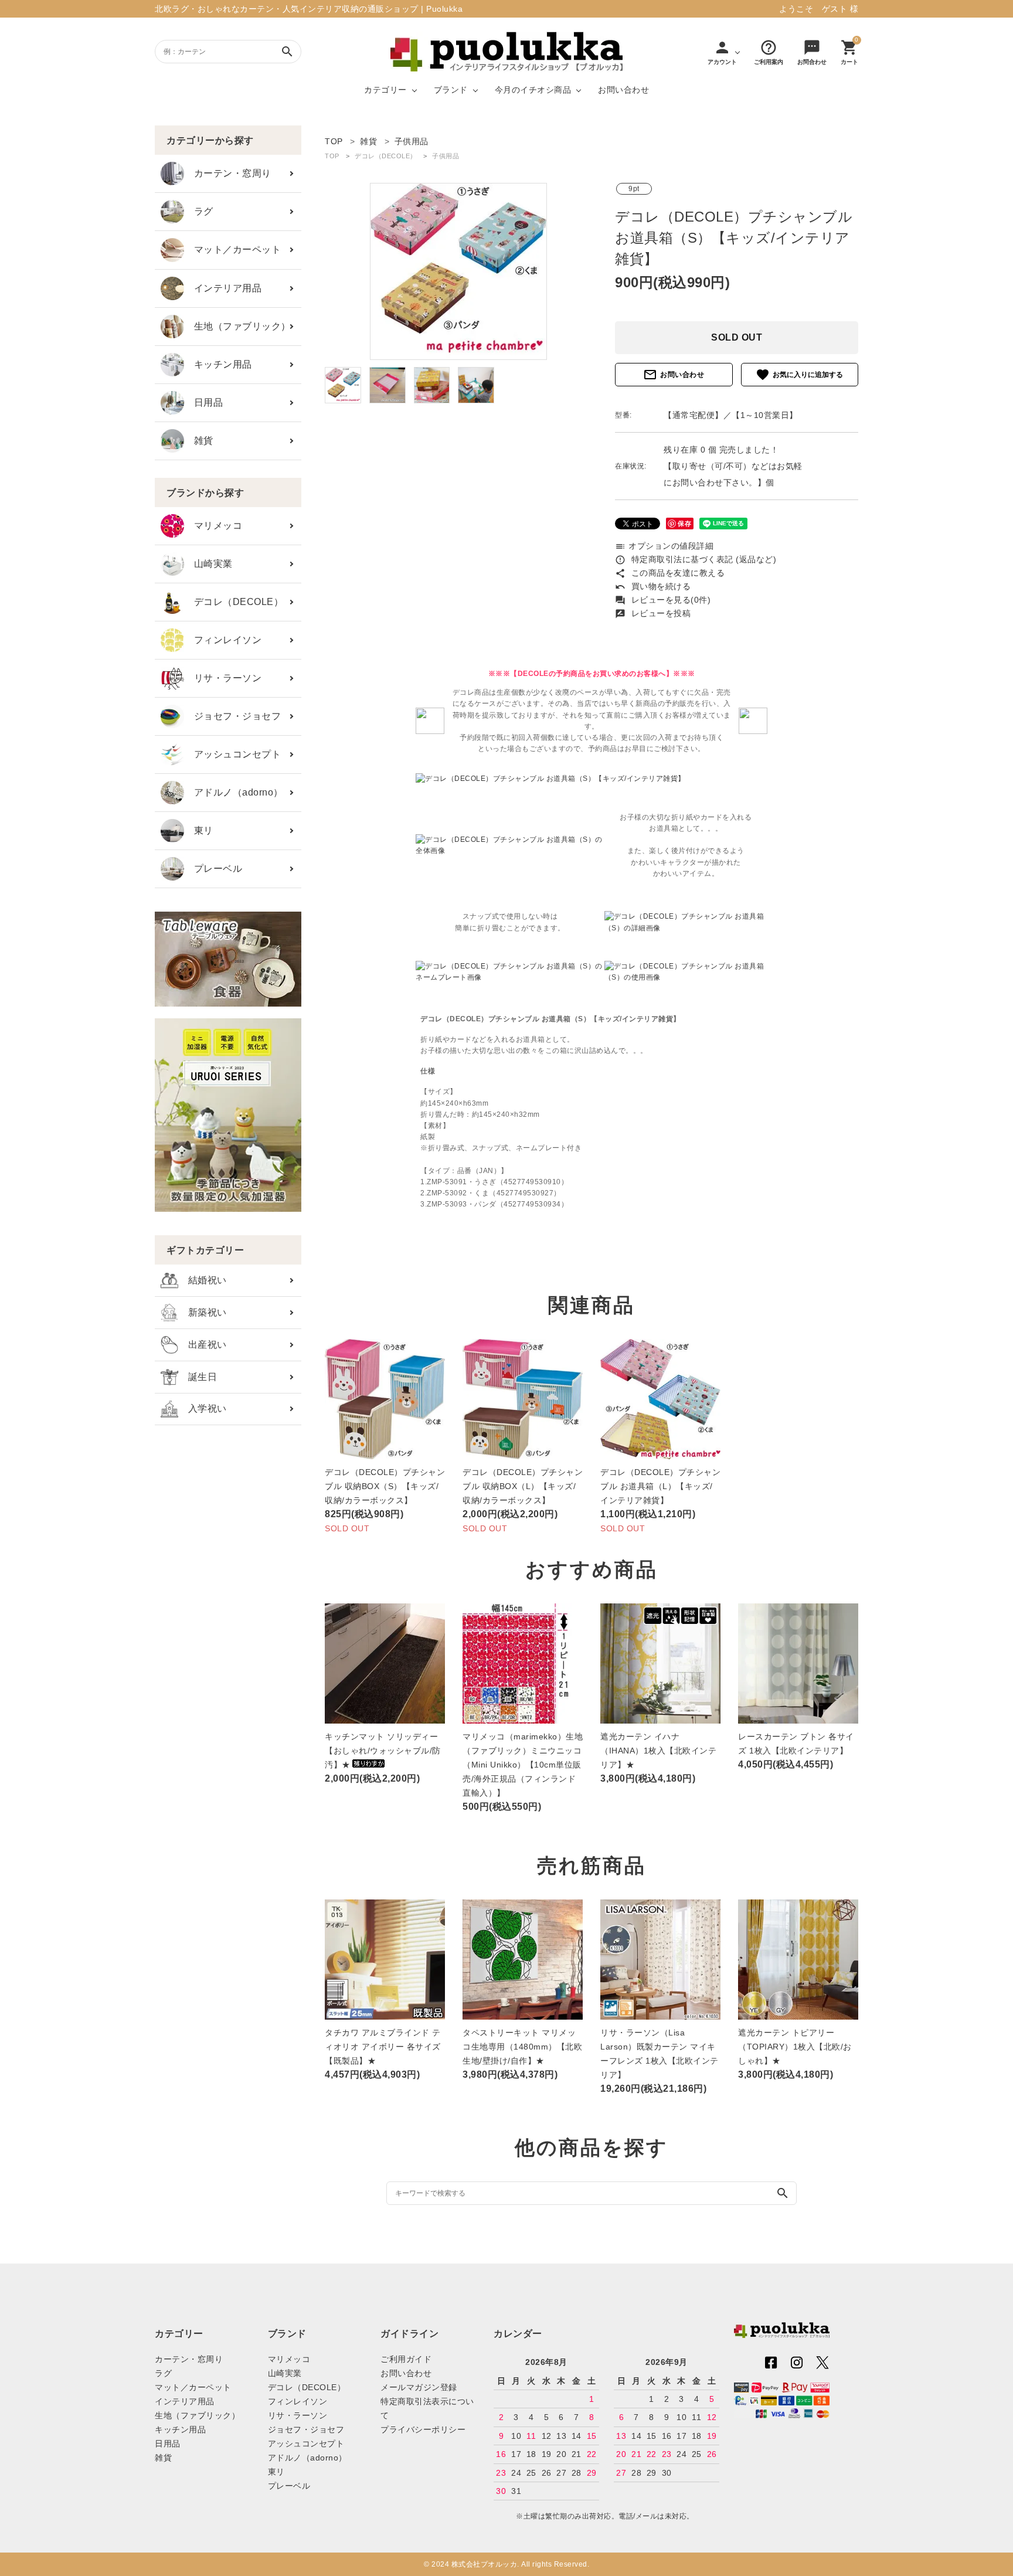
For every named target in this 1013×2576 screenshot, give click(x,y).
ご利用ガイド (406, 2359)
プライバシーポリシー (423, 2429)
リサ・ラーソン (223, 678)
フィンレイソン (223, 640)
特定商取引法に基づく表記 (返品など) (696, 559)
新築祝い (203, 1312)
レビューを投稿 (653, 613)
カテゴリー (385, 90)
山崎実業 (208, 564)
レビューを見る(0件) (663, 600)
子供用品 (446, 156)
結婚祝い (203, 1280)
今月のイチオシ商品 (533, 90)
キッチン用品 (218, 364)
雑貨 (199, 441)
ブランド (451, 90)
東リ (199, 830)
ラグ (199, 211)
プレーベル (213, 869)
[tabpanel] (458, 271)
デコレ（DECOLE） (234, 602)
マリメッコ (213, 526)
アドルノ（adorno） (234, 792)
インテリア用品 (223, 288)
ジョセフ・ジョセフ (232, 716)
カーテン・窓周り (228, 173)
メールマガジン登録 (419, 2387)
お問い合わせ (623, 90)
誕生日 (198, 1377)
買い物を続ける (653, 586)
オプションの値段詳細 (664, 546)
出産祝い (203, 1345)
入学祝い (203, 1408)
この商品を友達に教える (670, 573)
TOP (332, 156)
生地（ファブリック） (237, 326)
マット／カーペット (232, 249)
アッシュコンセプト (232, 754)
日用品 (203, 402)
